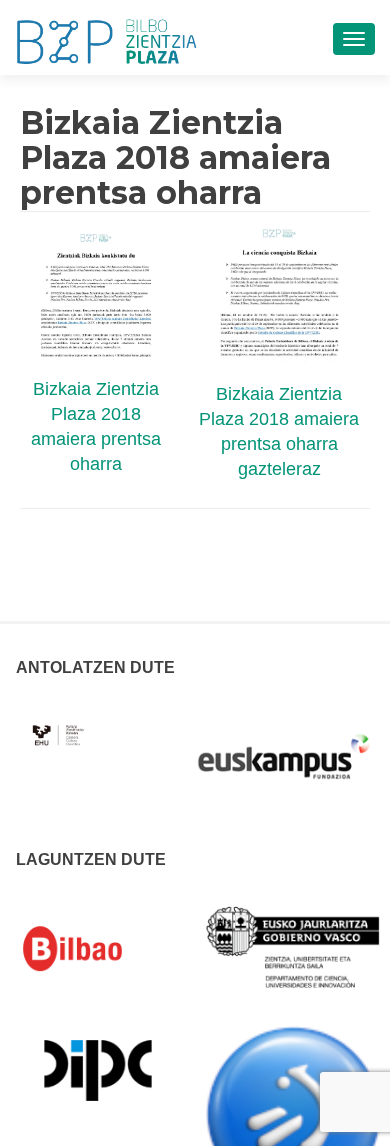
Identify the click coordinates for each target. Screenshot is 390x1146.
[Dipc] (98, 1069)
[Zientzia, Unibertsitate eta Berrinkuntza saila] (294, 946)
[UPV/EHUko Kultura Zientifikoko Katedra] (59, 724)
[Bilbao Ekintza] (98, 949)
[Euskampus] (284, 747)
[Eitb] (294, 1113)
